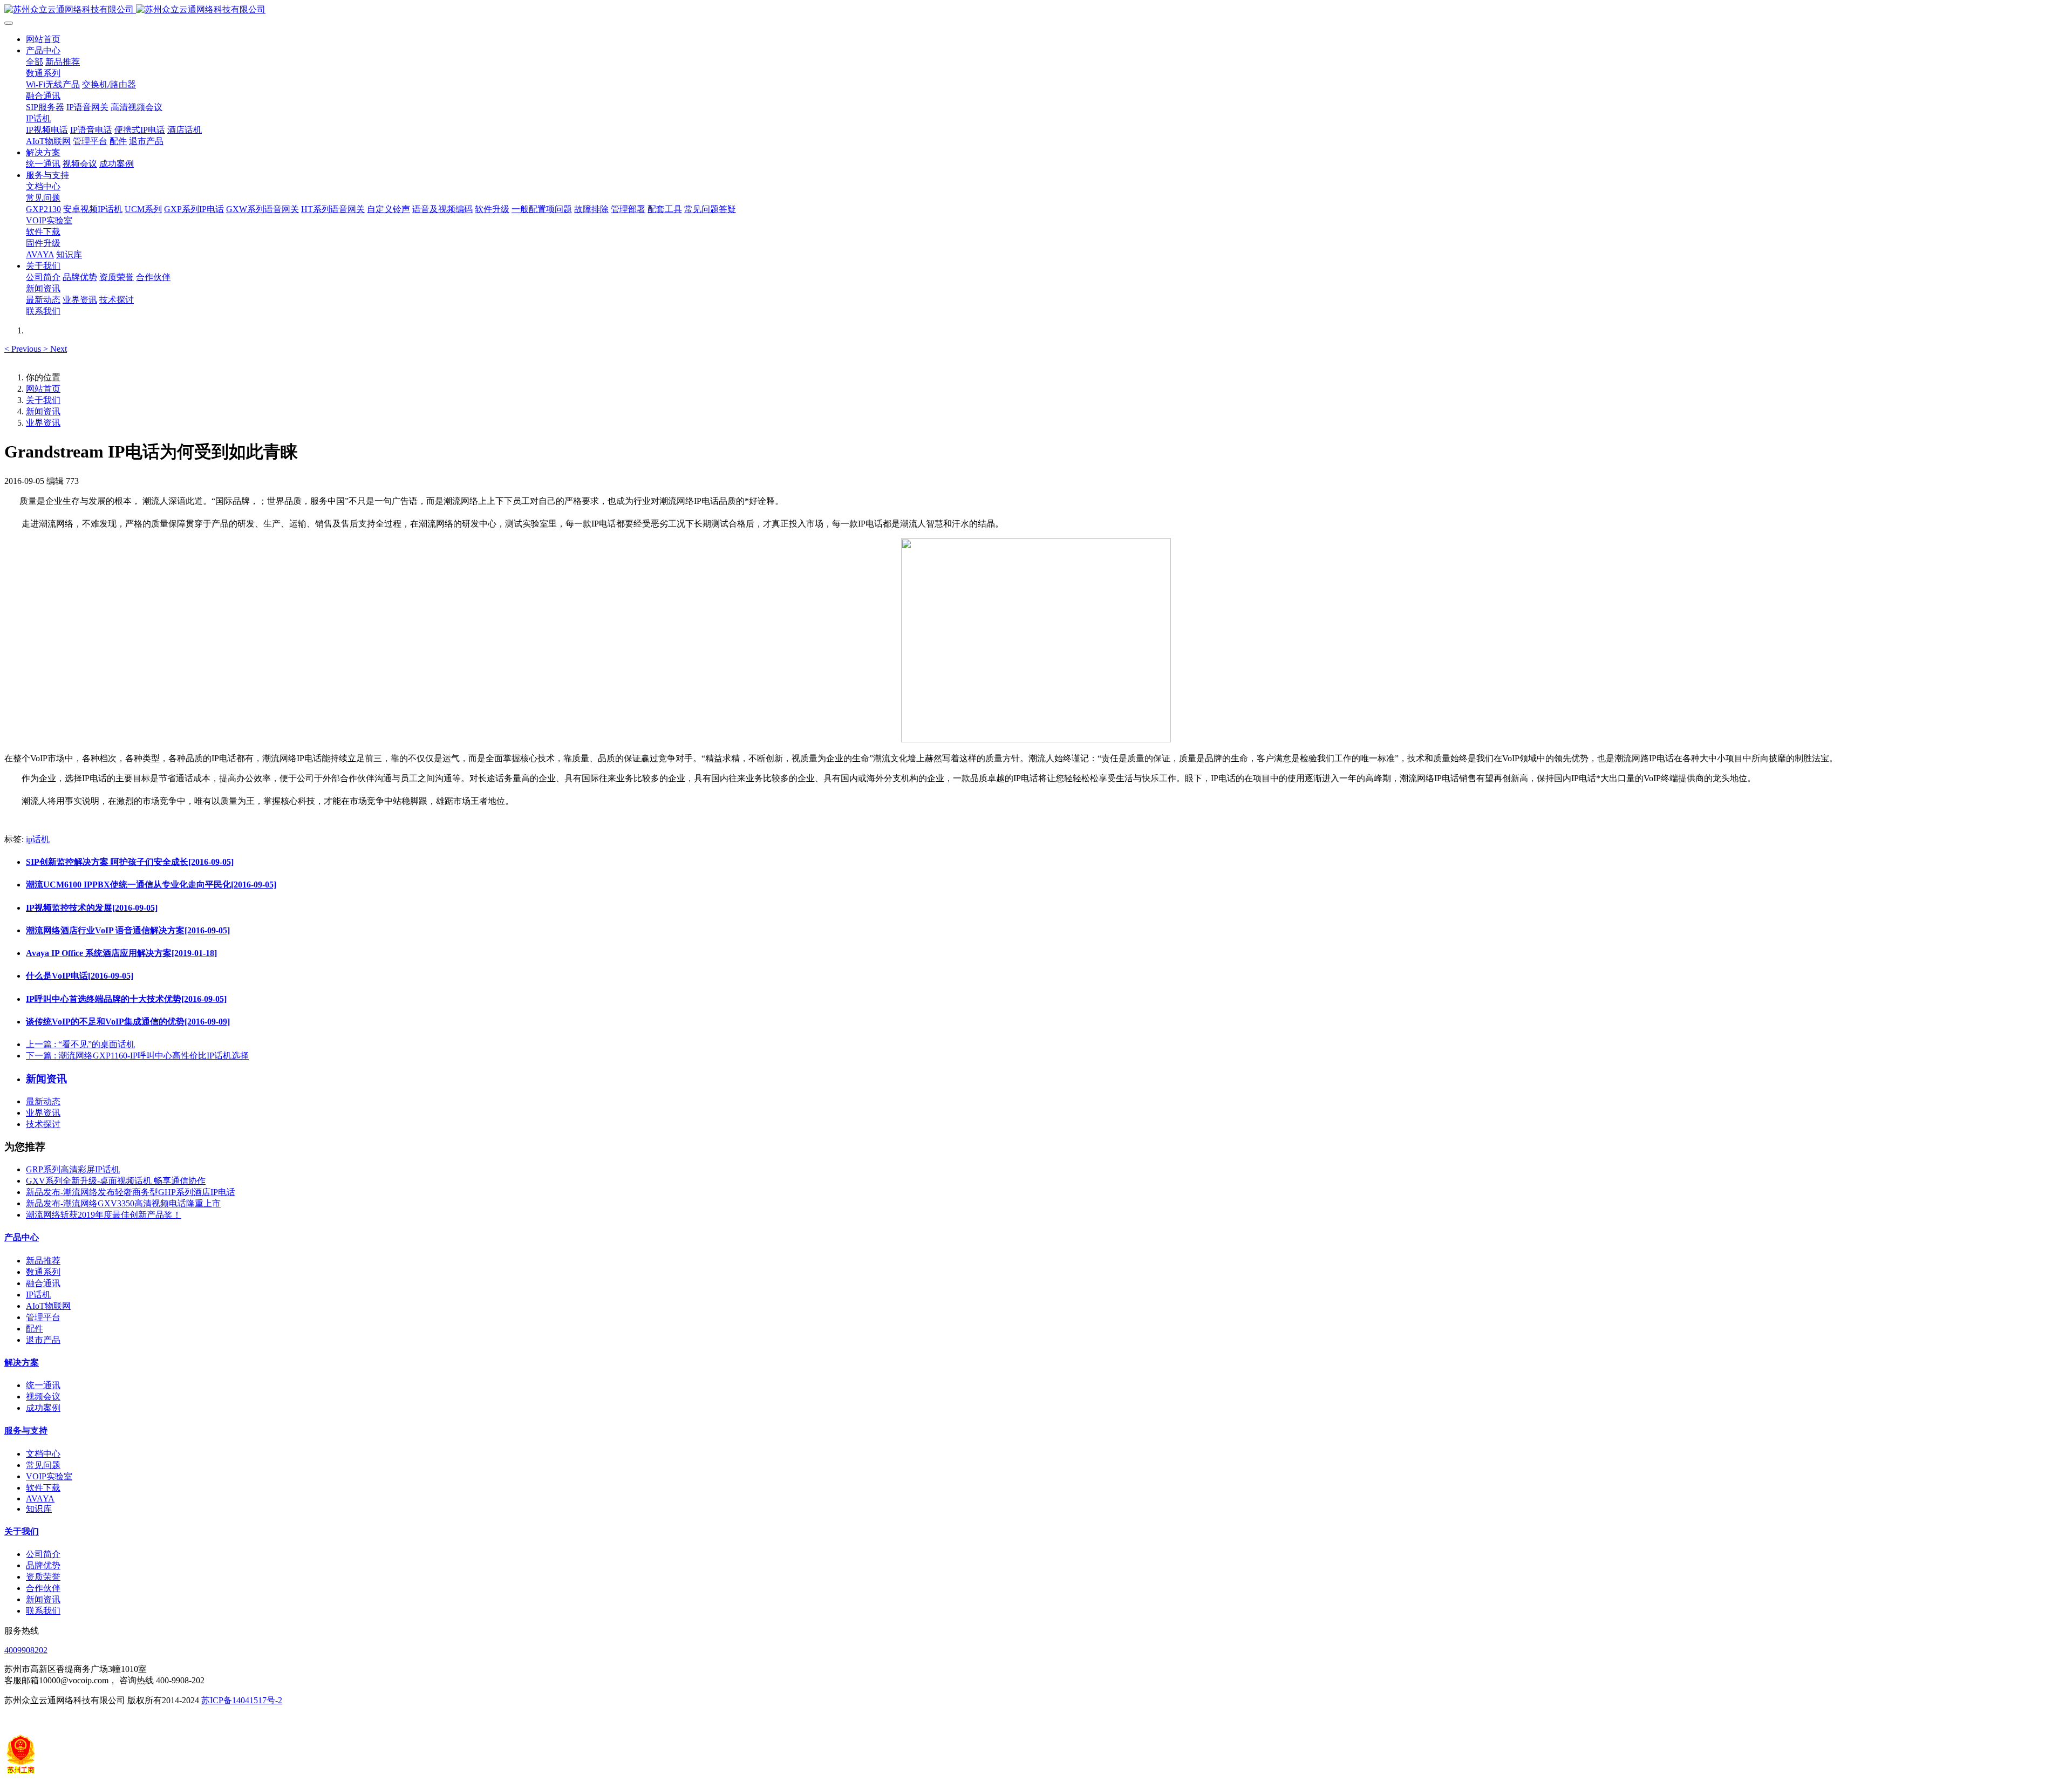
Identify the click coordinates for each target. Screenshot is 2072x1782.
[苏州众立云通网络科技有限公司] (1036, 10)
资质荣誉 (43, 1577)
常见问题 (43, 1465)
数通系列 (43, 1272)
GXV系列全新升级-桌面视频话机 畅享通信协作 (116, 1181)
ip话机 (38, 839)
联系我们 (43, 1611)
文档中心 (43, 1454)
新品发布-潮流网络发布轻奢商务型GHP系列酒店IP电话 (131, 1192)
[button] (24, 349)
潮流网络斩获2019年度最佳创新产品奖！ (104, 1215)
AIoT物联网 (48, 1306)
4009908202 (26, 1650)
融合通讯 (43, 1283)
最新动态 (43, 1101)
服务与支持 (26, 1431)
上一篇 (80, 1044)
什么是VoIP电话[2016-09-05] (80, 976)
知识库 (39, 1509)
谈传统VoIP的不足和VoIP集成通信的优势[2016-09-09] (128, 1022)
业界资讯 (43, 423)
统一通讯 (43, 1385)
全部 (35, 62)
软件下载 (43, 1488)
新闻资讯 (43, 411)
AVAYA (40, 1498)
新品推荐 (43, 1261)
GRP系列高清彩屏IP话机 (73, 1169)
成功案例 (43, 1408)
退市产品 (43, 1340)
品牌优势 (43, 1565)
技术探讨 (43, 1124)
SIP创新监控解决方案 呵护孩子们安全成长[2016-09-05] (130, 862)
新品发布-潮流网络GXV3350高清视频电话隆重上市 (123, 1203)
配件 (35, 1329)
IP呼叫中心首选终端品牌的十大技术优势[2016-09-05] (126, 999)
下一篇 (137, 1056)
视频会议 (43, 1397)
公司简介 (43, 1554)
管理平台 (43, 1317)
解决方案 (22, 1363)
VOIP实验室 (49, 1476)
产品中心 (22, 1237)
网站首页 (43, 39)
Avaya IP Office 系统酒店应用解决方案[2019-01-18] (121, 953)
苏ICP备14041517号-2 (242, 1700)
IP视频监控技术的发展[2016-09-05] (92, 908)
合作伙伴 (43, 1588)
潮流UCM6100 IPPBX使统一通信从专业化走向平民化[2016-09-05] (151, 885)
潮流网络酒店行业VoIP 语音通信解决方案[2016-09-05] (128, 930)
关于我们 (43, 400)
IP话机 (38, 1295)
